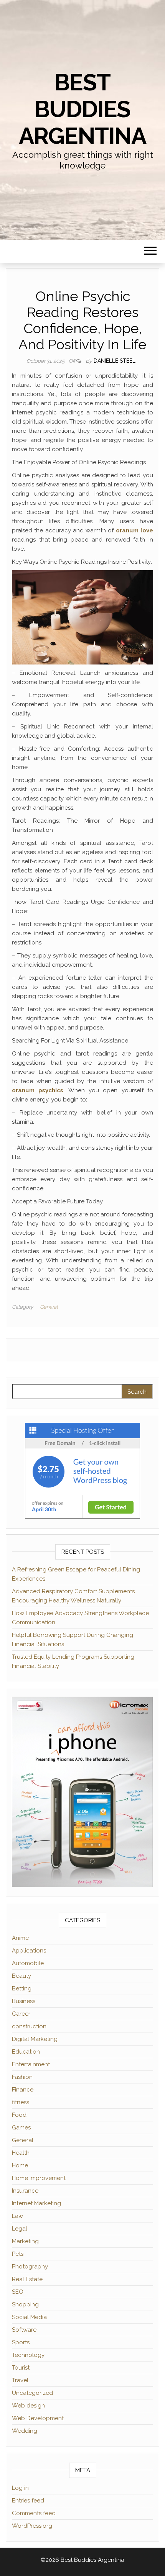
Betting (22, 1988)
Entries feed (28, 2501)
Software (24, 2330)
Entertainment (31, 2064)
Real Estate (27, 2279)
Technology (28, 2355)
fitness (21, 2102)
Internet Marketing (36, 2203)
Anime (20, 1938)
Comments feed (34, 2513)
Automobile (28, 1963)
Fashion (22, 2077)
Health (21, 2153)
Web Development (38, 2418)
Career (21, 2014)
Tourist (21, 2368)
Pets (18, 2254)
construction (29, 2026)
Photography (30, 2267)
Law (17, 2216)
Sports (21, 2342)
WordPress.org (32, 2526)
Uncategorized (32, 2393)
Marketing (25, 2241)
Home (20, 2165)
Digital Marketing (35, 2039)
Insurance (25, 2191)
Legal (20, 2229)
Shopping (25, 2304)
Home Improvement (39, 2178)
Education (26, 2052)
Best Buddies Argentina (82, 109)
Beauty (21, 1976)
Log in (20, 2488)
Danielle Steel (115, 361)
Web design (28, 2406)
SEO (18, 2292)
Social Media (29, 2317)
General (49, 1307)
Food (19, 2115)
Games (21, 2128)
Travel (20, 2380)
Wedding (25, 2431)
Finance (23, 2090)
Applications (29, 1951)
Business (24, 2001)
